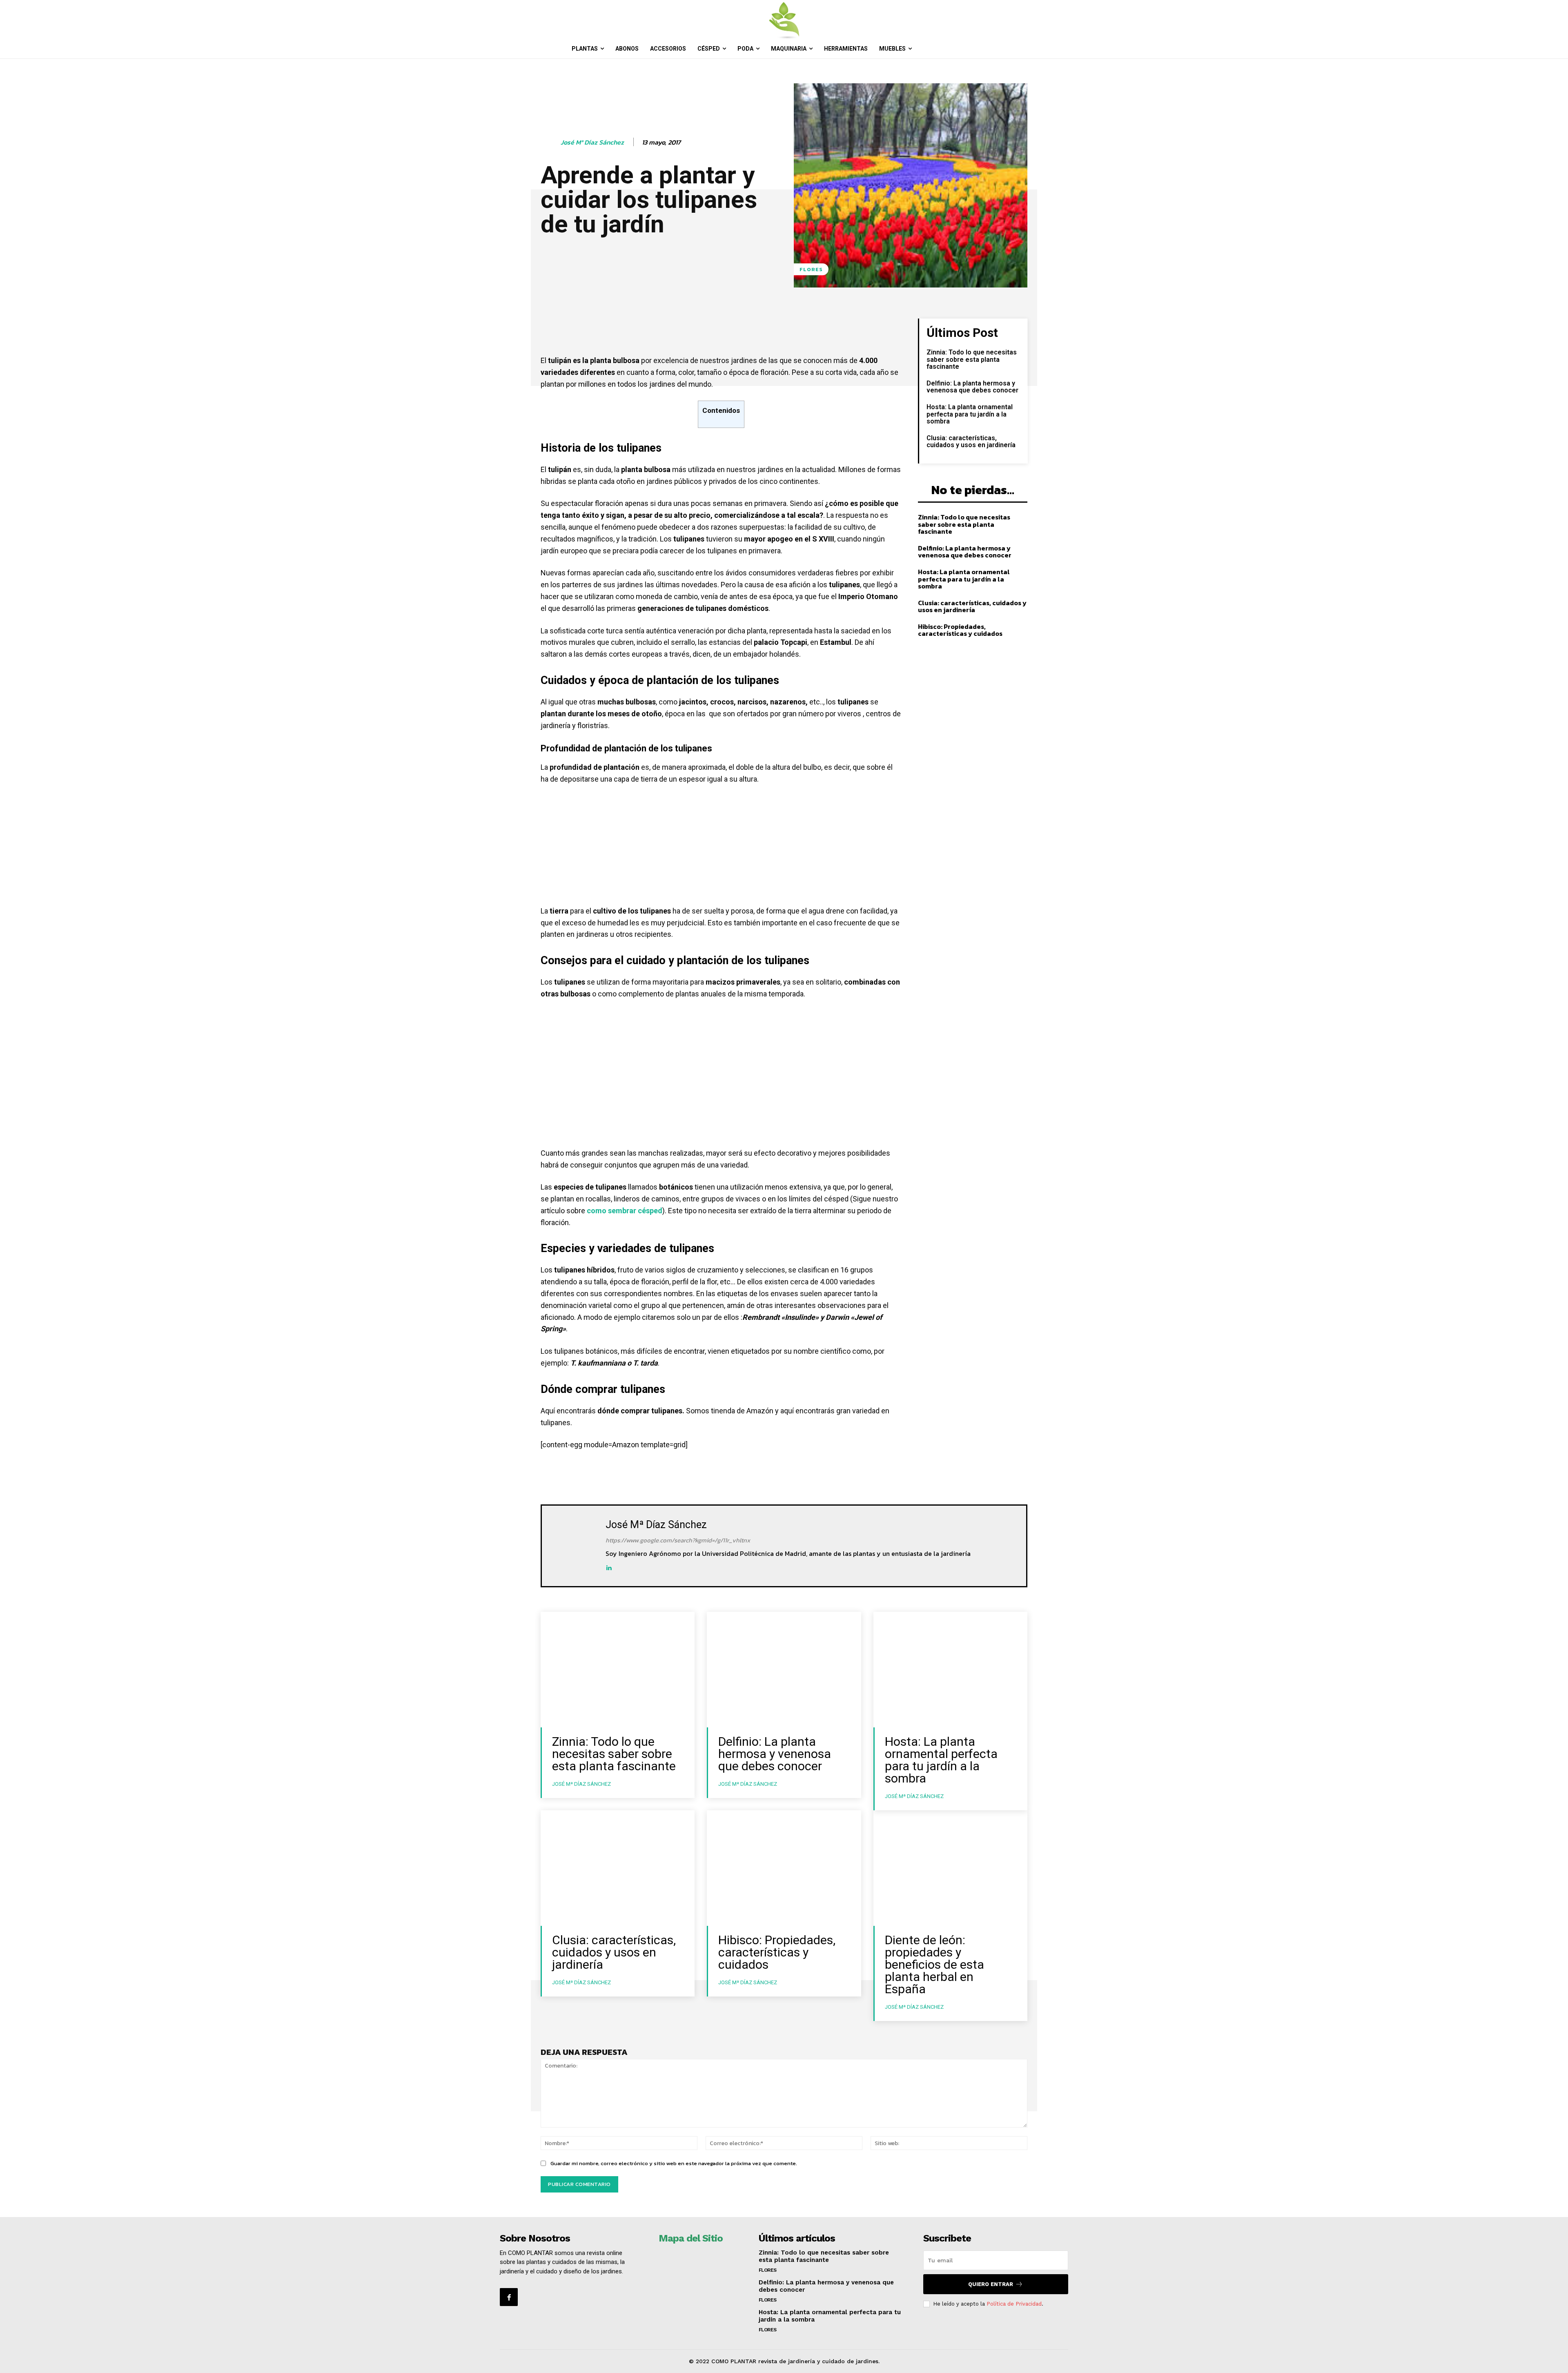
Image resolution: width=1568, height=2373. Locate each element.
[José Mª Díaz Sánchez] (550, 143)
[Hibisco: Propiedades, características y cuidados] (784, 1868)
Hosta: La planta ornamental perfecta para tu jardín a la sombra (970, 414)
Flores (811, 269)
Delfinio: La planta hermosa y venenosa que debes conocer (972, 387)
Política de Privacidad (1014, 2304)
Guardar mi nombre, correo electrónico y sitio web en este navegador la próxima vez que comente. (674, 2163)
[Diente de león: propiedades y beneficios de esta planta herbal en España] (950, 1868)
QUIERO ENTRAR (991, 2284)
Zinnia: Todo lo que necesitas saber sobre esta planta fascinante (972, 359)
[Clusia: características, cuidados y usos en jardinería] (618, 1868)
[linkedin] (609, 1567)
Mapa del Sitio (691, 2238)
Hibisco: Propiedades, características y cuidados (960, 630)
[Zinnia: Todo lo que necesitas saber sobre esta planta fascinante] (618, 1670)
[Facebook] (509, 2297)
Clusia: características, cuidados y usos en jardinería (971, 442)
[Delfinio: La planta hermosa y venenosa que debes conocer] (784, 1670)
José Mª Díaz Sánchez (592, 142)
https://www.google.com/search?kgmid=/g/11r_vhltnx (678, 1540)
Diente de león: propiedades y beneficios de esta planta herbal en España (934, 1964)
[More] (826, 327)
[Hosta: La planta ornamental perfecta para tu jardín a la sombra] (950, 1670)
